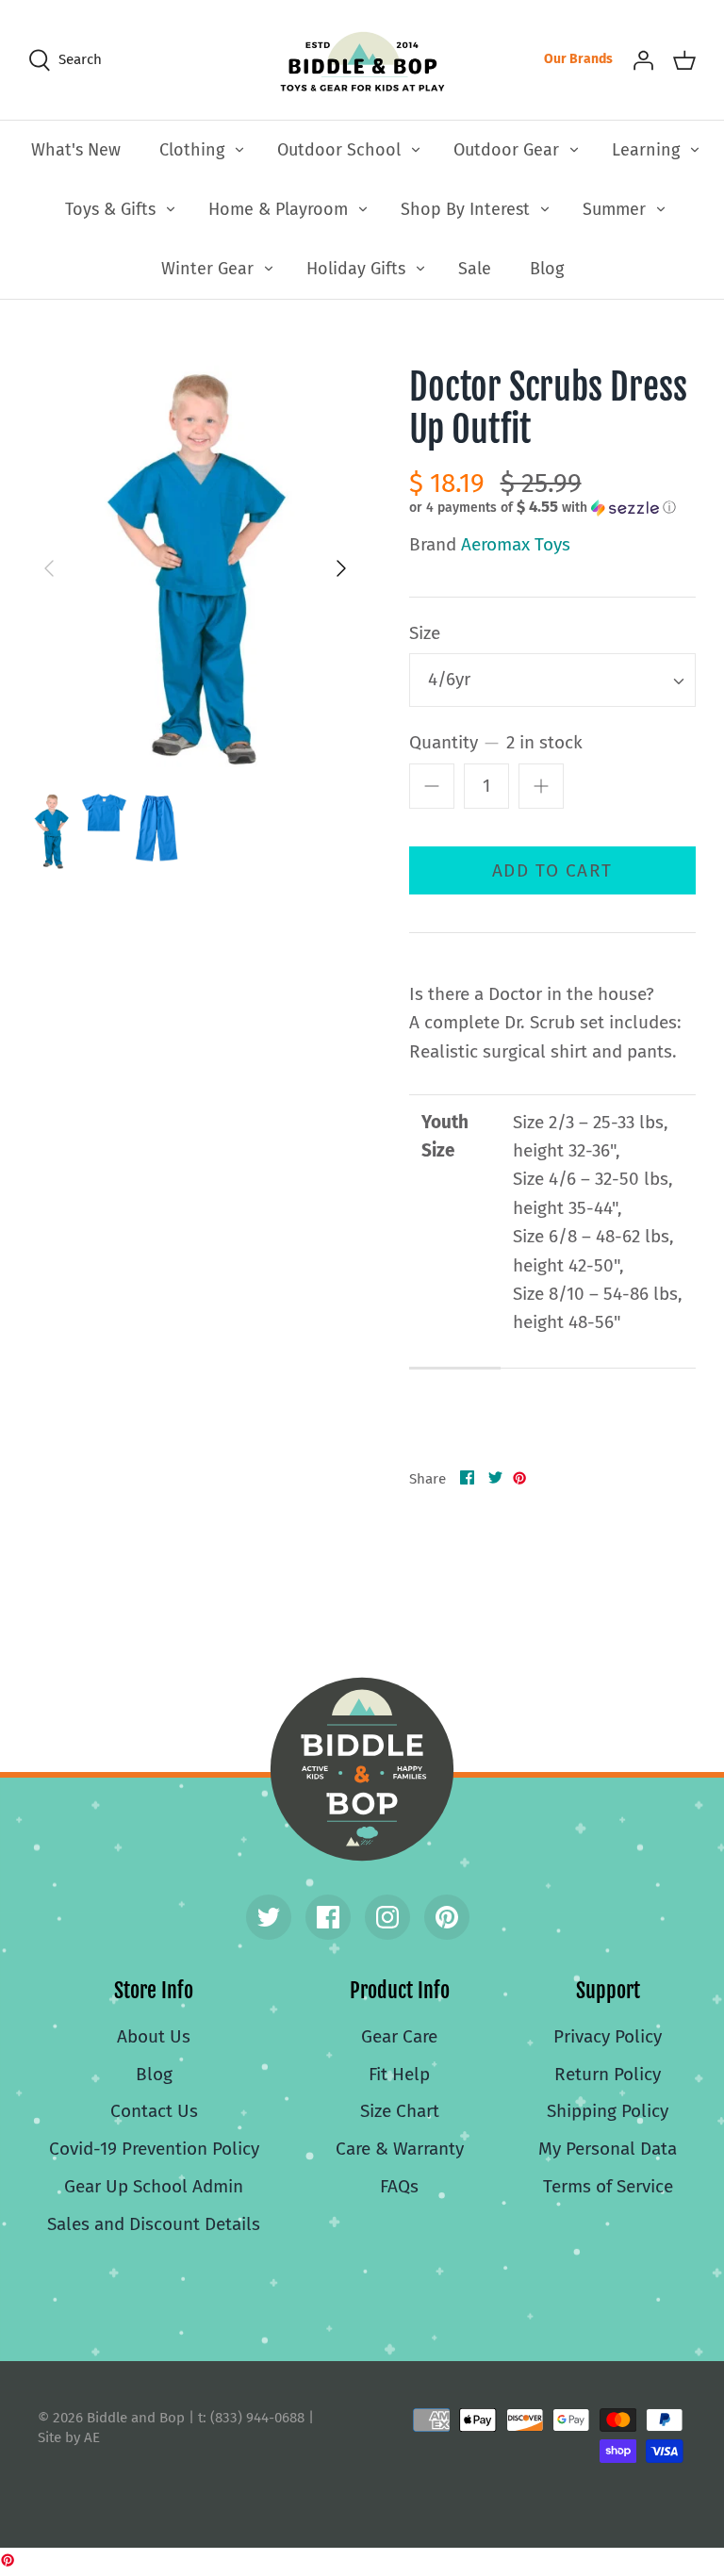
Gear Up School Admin (154, 2186)
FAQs (399, 2186)
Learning (646, 150)
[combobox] (552, 680)
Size (425, 633)
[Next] (341, 568)
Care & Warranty (400, 2149)
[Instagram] (387, 1917)
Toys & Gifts (110, 209)
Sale (475, 269)
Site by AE (69, 2437)
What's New (76, 150)
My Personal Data (608, 2149)
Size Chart (400, 2111)
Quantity (496, 742)
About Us (154, 2036)
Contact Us (154, 2111)
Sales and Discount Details (154, 2224)
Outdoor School (339, 150)
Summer (614, 209)
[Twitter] (269, 1917)
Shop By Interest (465, 209)
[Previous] (49, 568)
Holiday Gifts (356, 269)
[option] (195, 569)
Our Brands (578, 59)
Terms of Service (608, 2186)
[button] (543, 507)
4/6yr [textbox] (449, 679)
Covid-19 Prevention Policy (154, 2149)
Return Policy (608, 2074)
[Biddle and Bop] (362, 60)
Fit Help (399, 2074)
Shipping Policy (608, 2111)
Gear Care (399, 2036)
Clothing (192, 150)
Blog (547, 269)
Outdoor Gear (506, 150)
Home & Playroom (278, 209)
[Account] (643, 59)
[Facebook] (328, 1917)
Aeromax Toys (516, 544)
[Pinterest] (447, 1917)
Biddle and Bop (362, 1769)
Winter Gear (207, 269)
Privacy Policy (608, 2036)
